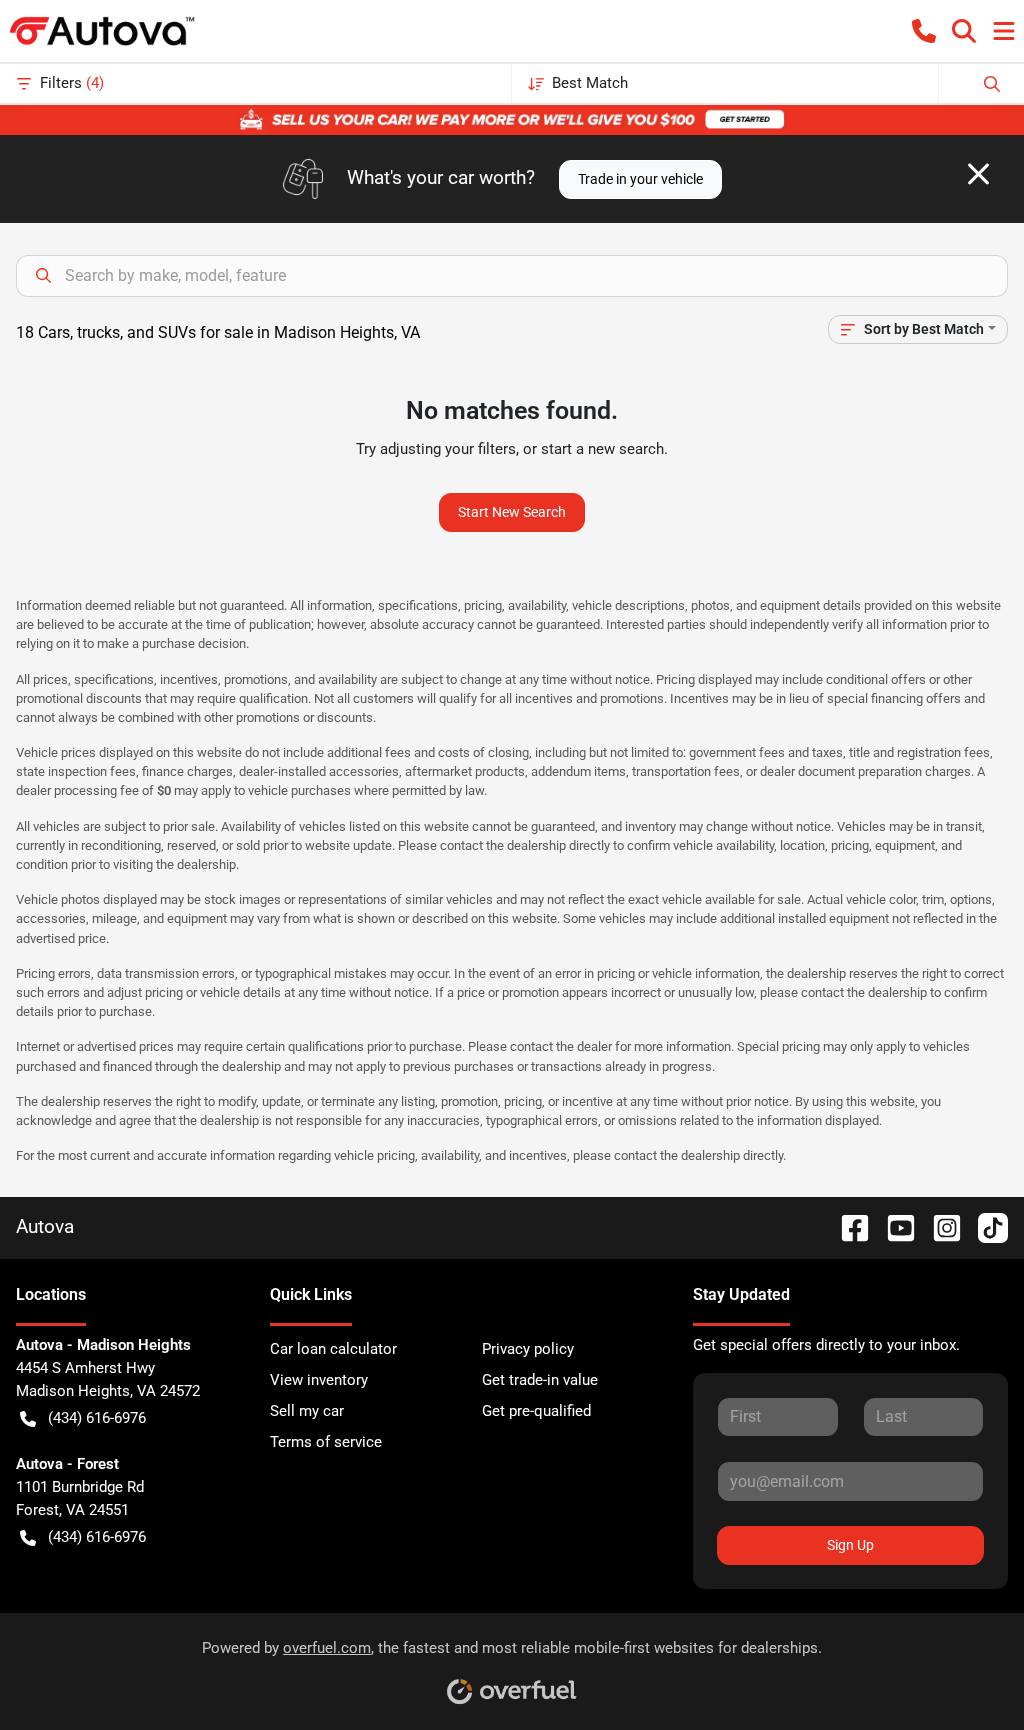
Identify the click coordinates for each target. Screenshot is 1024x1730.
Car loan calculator (333, 1349)
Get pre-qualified (536, 1411)
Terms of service (326, 1442)
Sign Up (850, 1545)
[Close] (978, 174)
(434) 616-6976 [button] (97, 1418)
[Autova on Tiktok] (985, 1226)
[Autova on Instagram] (939, 1226)
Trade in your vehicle (640, 179)
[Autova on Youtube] (893, 1226)
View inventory (319, 1380)
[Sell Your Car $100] (512, 119)
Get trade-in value (540, 1380)
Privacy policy (528, 1349)
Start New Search (512, 512)
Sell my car (307, 1411)
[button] (924, 31)
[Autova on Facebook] (847, 1226)
